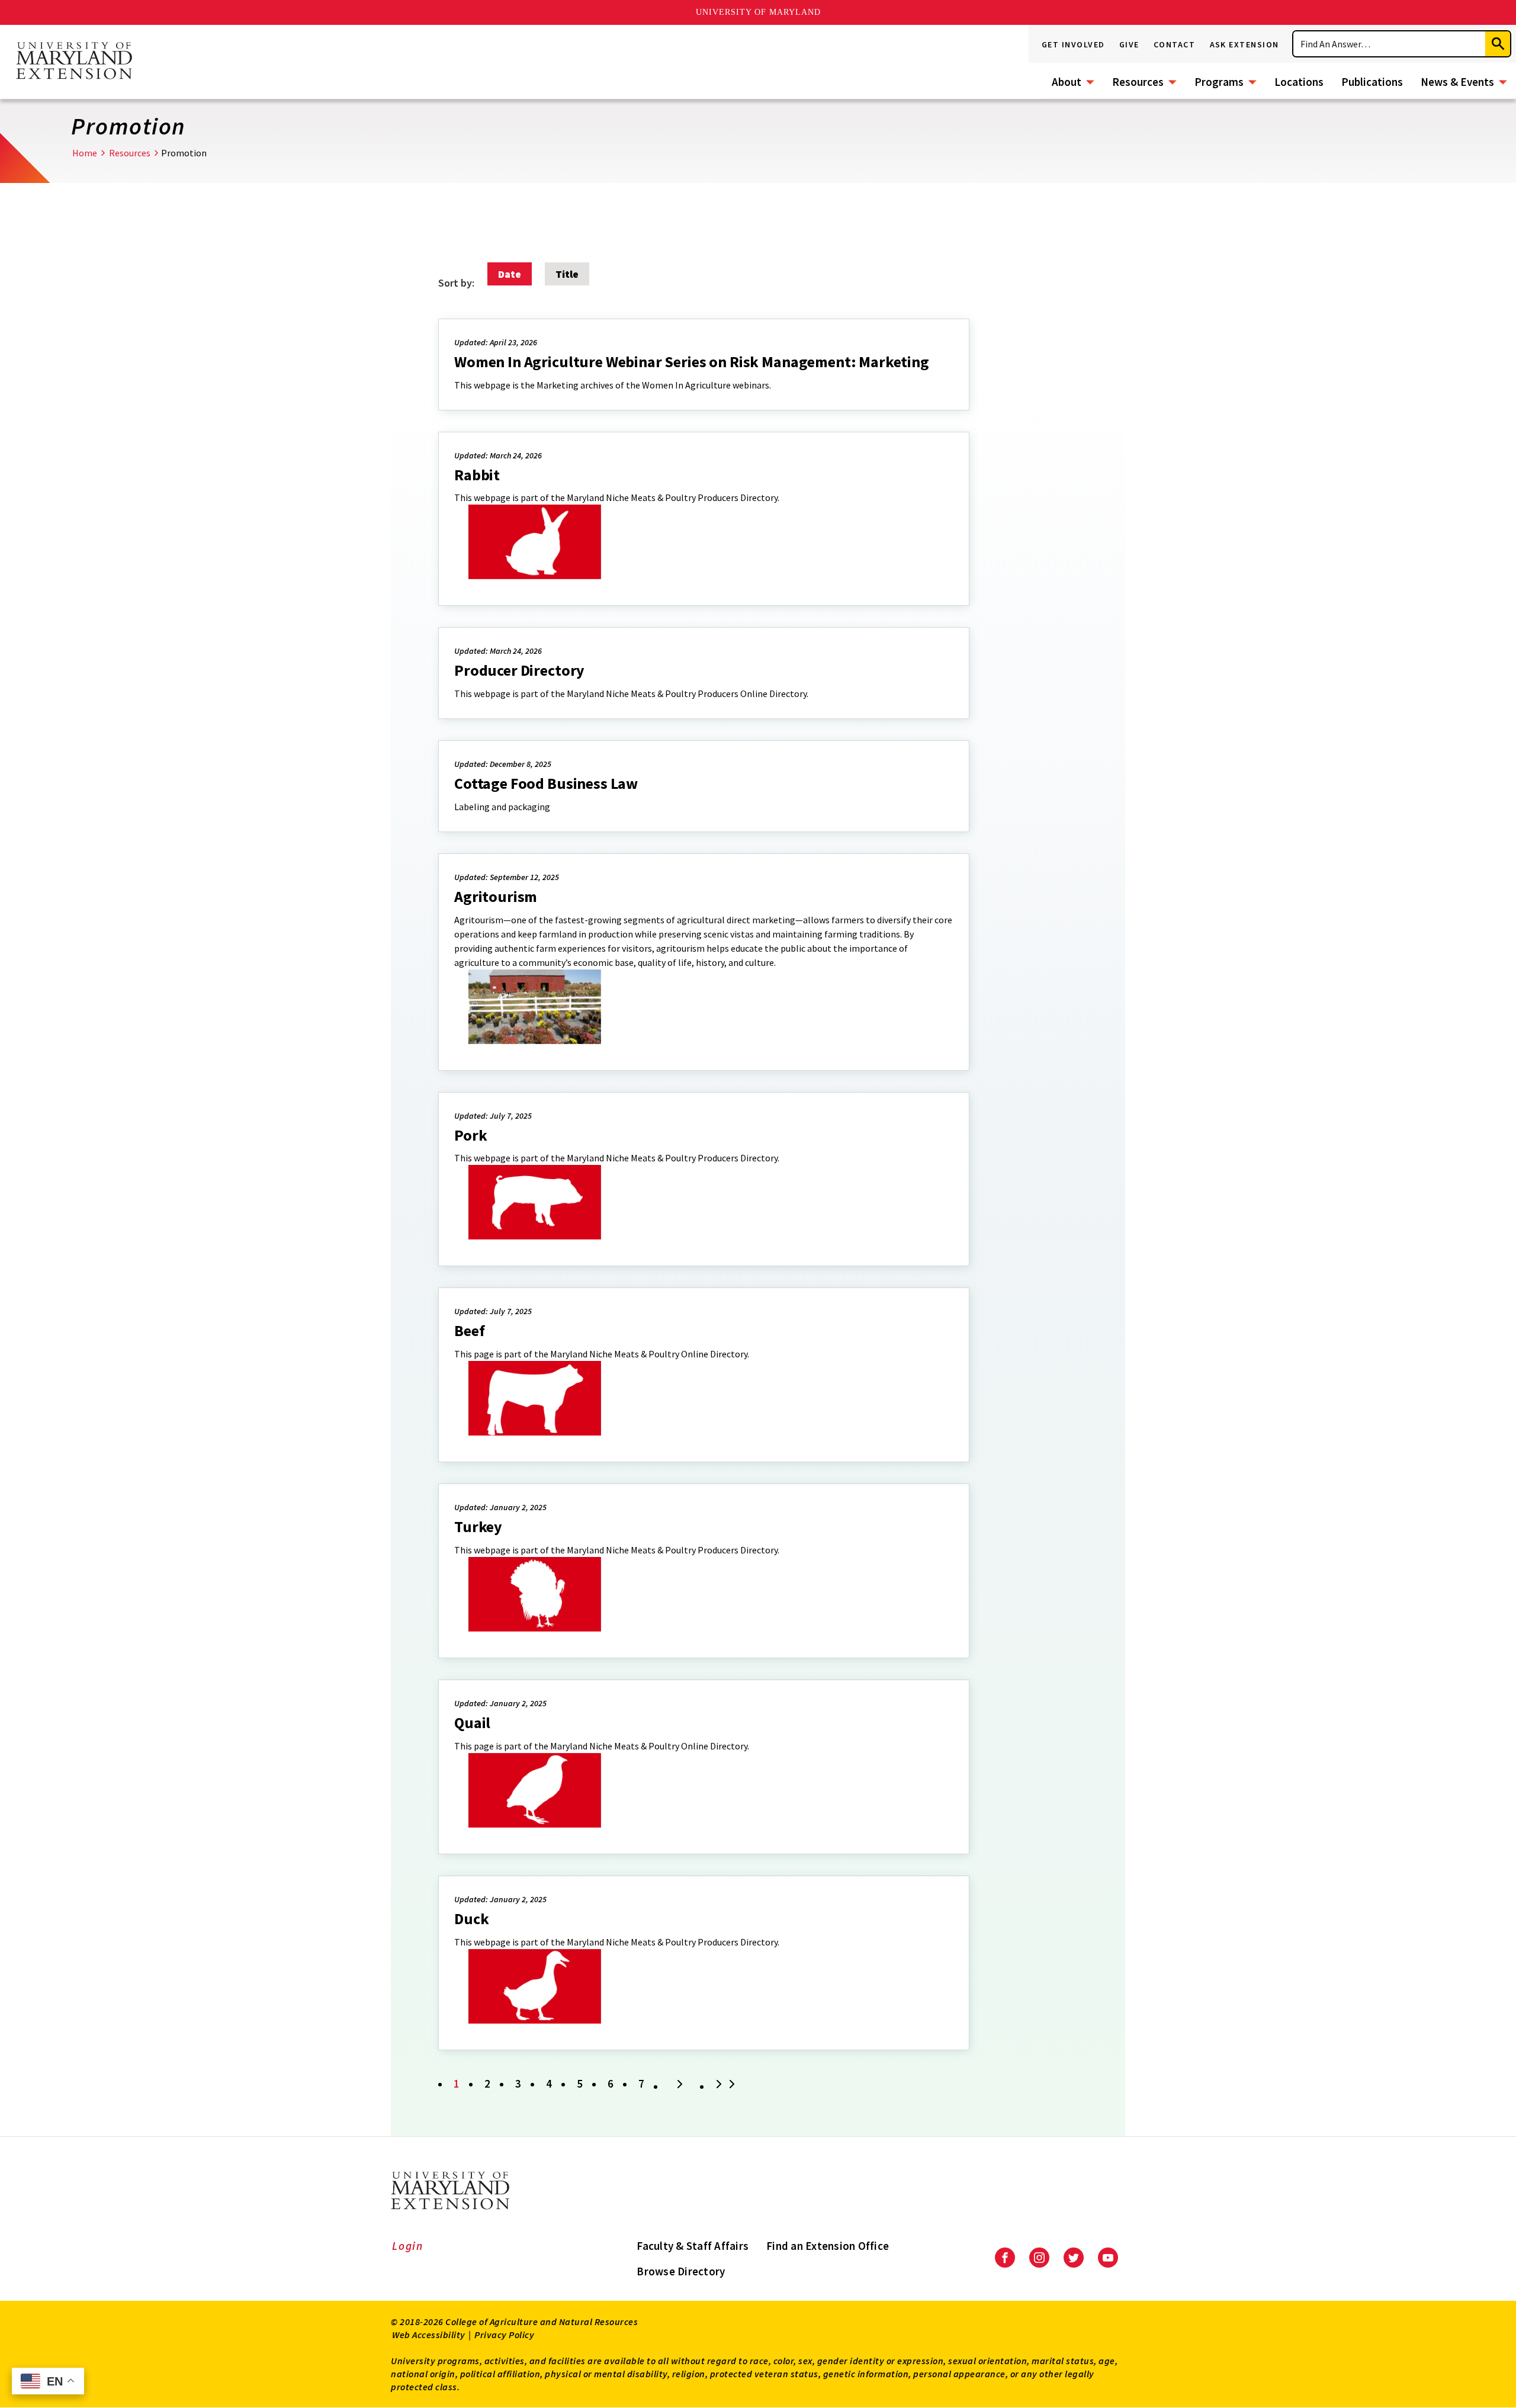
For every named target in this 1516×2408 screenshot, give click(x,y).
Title (567, 274)
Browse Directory (681, 2271)
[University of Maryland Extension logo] (74, 62)
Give (1129, 44)
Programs (1219, 82)
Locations (1299, 82)
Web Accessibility (429, 2335)
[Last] (727, 2085)
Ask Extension (1245, 44)
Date (510, 274)
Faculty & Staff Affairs (693, 2246)
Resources (1138, 82)
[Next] (680, 2085)
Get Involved (1073, 44)
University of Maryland (758, 12)
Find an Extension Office (828, 2246)
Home (85, 153)
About (1067, 82)
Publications (1372, 82)
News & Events (1457, 82)
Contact (1175, 44)
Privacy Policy (504, 2335)
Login (408, 2246)
